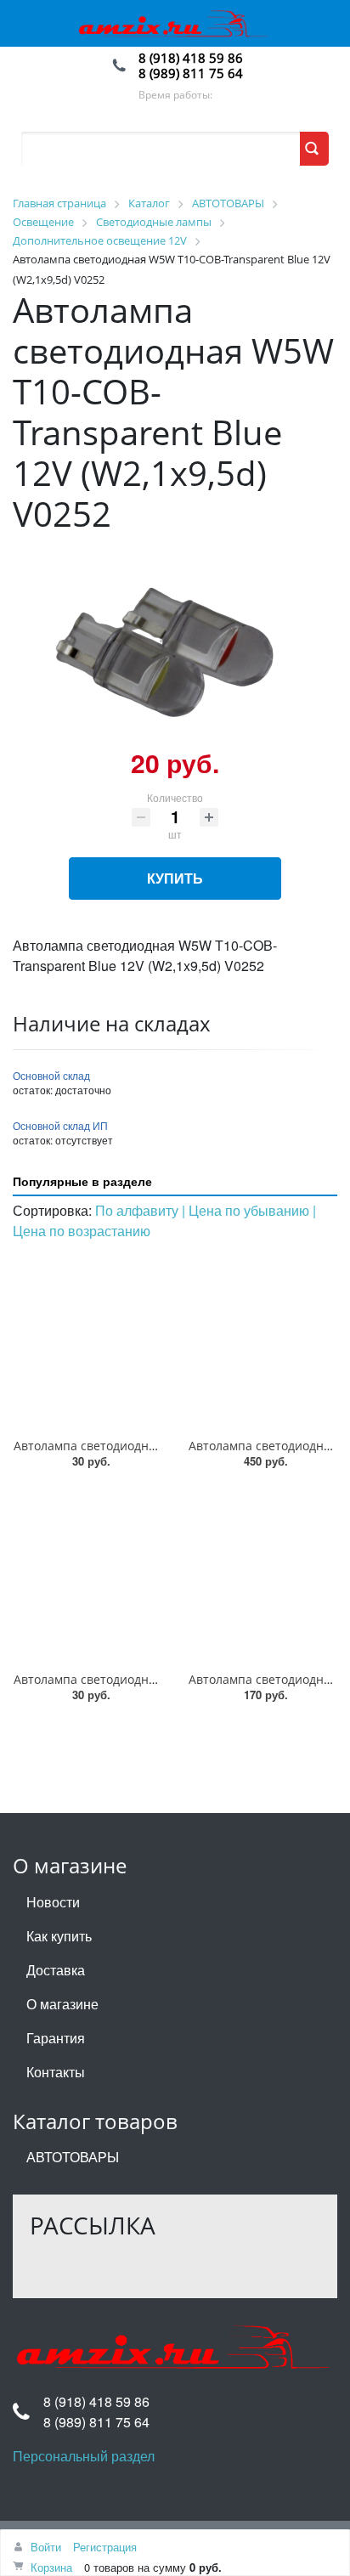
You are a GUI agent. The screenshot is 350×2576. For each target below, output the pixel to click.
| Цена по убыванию (247, 1210)
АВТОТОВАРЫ (73, 2157)
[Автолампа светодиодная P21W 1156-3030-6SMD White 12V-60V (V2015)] (262, 1574)
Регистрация (105, 2547)
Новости (53, 1902)
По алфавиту (138, 1210)
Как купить (59, 1936)
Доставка (56, 1970)
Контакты (56, 2072)
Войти (46, 2547)
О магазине (62, 2004)
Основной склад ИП (60, 1125)
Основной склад (51, 1075)
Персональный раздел (84, 2456)
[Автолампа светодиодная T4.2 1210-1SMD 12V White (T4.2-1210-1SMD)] (87, 1574)
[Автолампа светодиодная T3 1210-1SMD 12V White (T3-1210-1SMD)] (87, 1341)
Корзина (51, 2567)
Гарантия (56, 2038)
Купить (175, 878)
